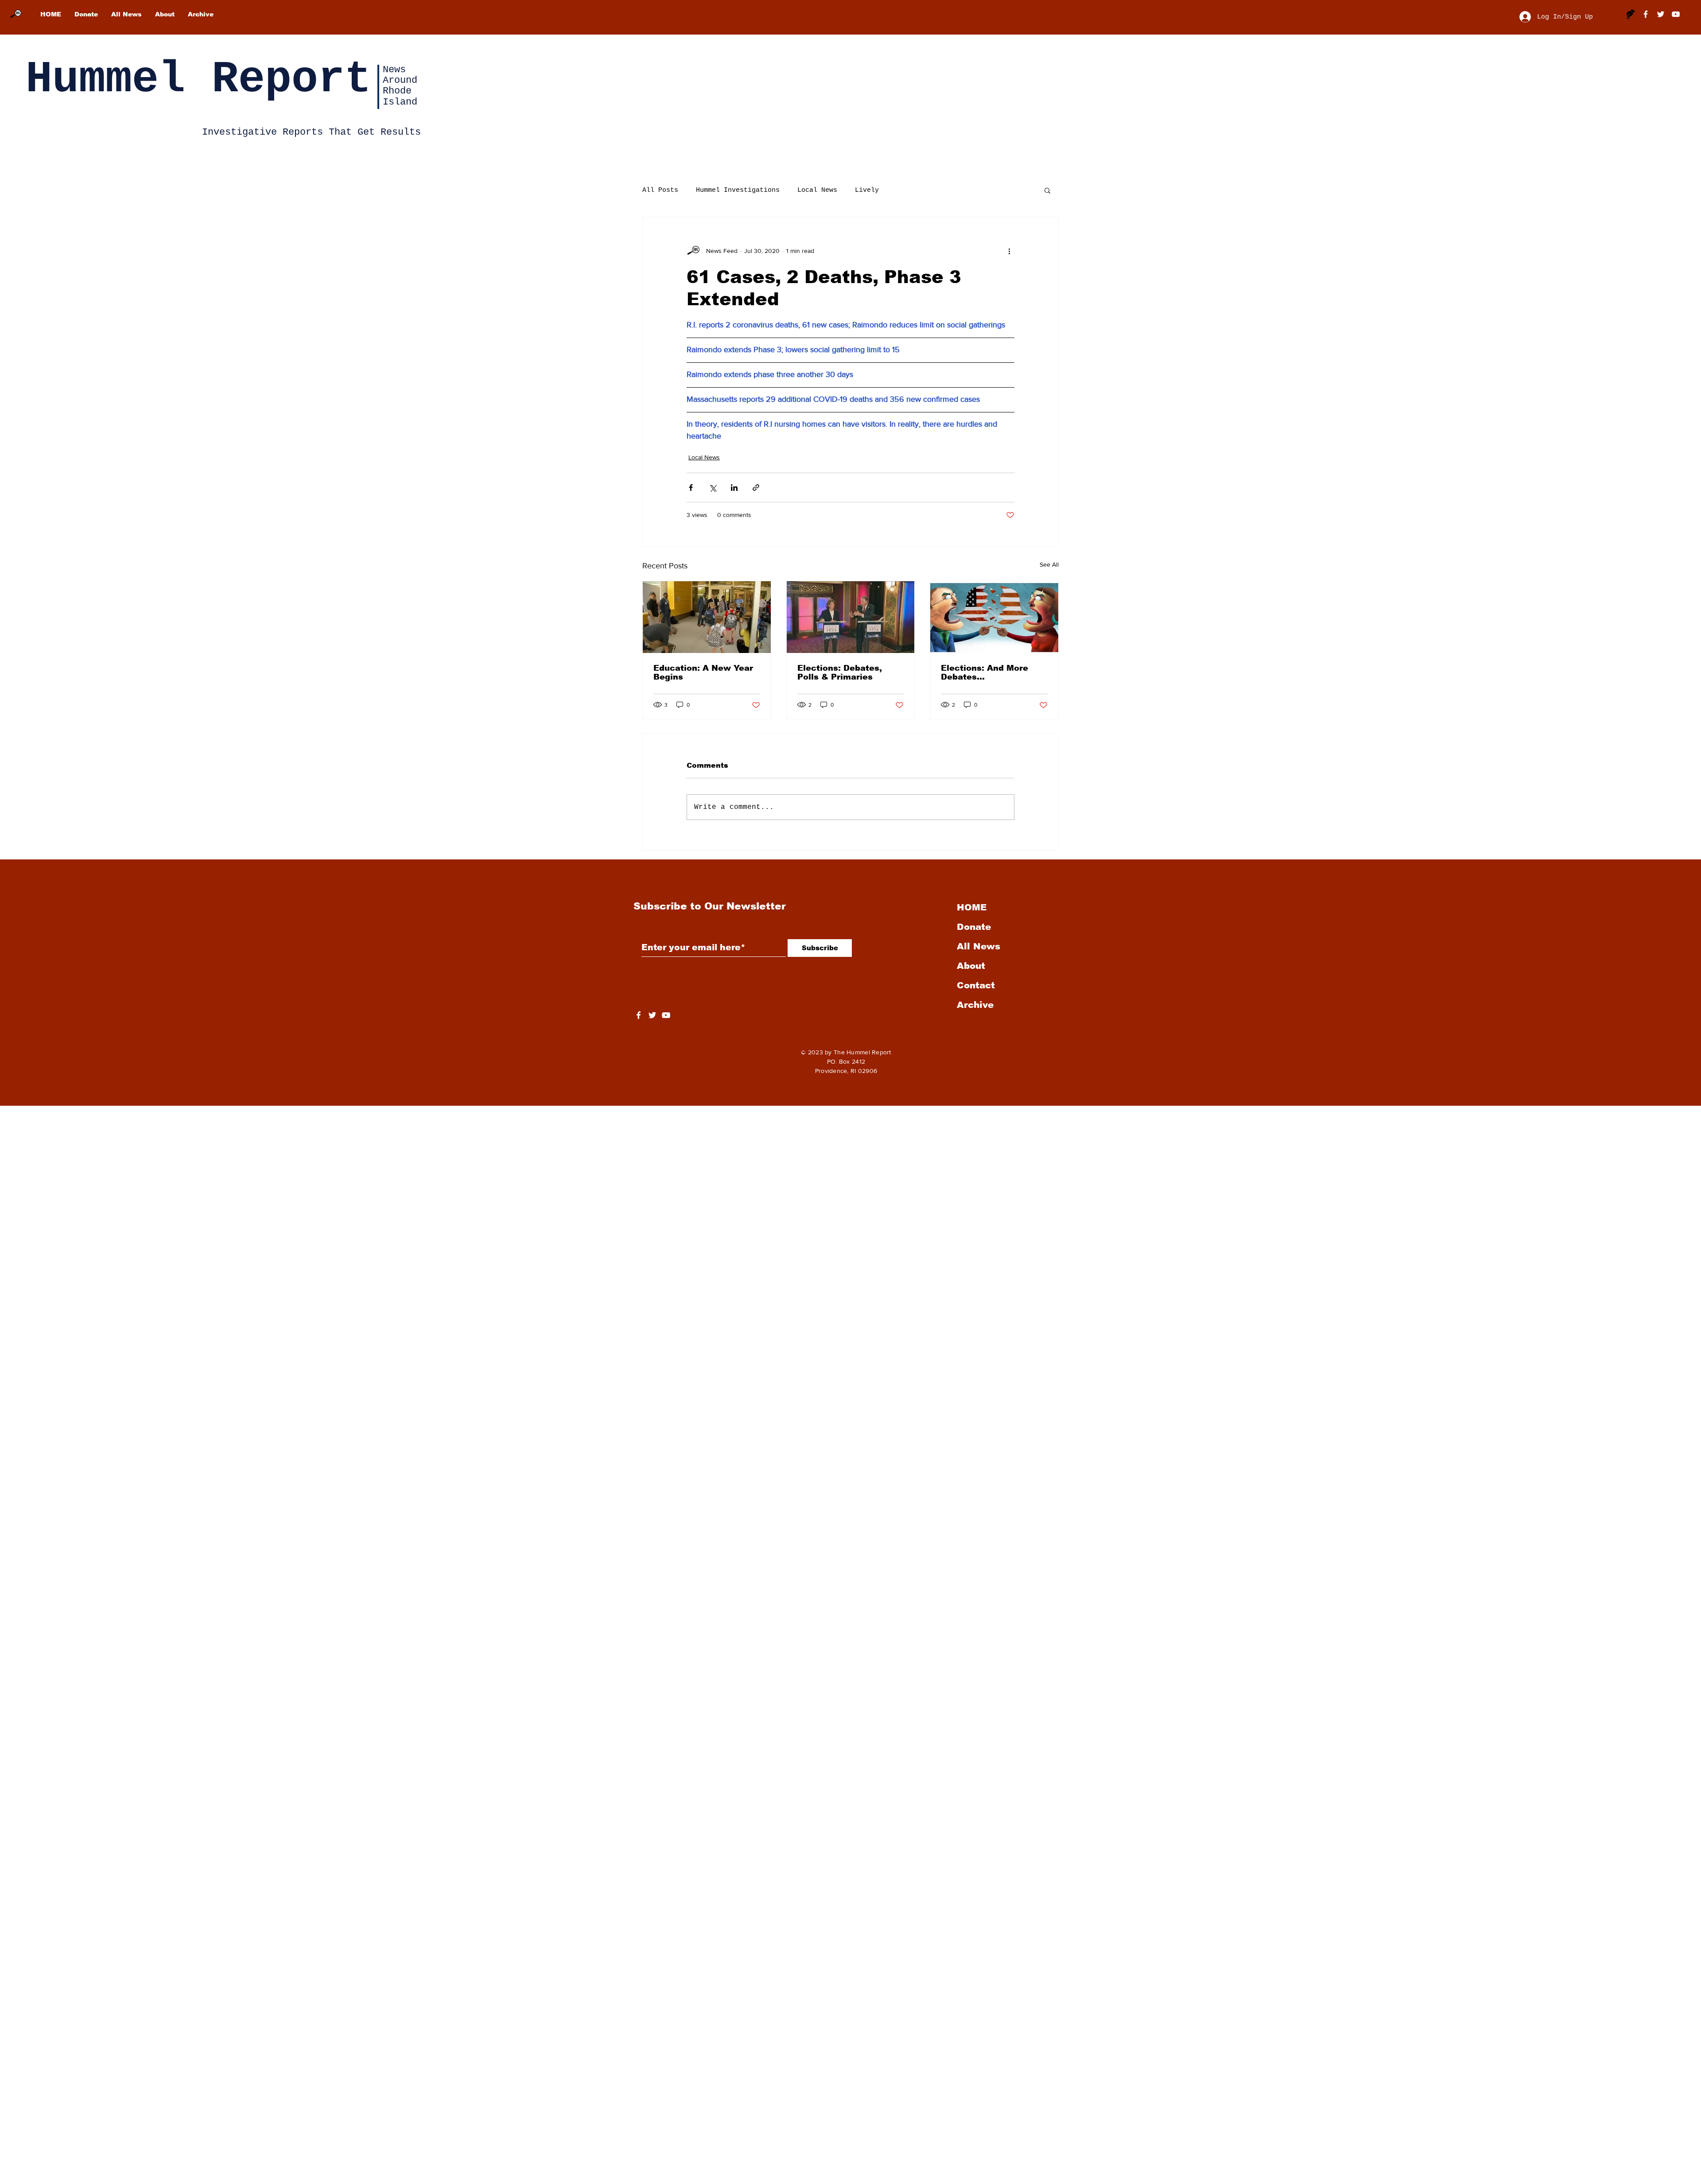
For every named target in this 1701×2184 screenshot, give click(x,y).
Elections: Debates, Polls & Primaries (840, 672)
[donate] (1631, 14)
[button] (1047, 190)
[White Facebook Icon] (639, 1015)
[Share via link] (756, 488)
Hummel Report (198, 80)
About (971, 966)
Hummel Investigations (738, 190)
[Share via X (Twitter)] (713, 488)
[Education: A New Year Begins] (707, 617)
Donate (974, 927)
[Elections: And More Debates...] (994, 617)
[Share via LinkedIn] (734, 488)
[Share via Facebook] (691, 488)
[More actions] (1009, 251)
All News (979, 946)
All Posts (660, 190)
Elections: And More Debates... (984, 672)
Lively (867, 190)
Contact (976, 985)
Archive (975, 1005)
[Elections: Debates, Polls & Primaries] (851, 617)
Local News (817, 190)
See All (1049, 564)
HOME (972, 907)
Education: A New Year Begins (703, 672)
